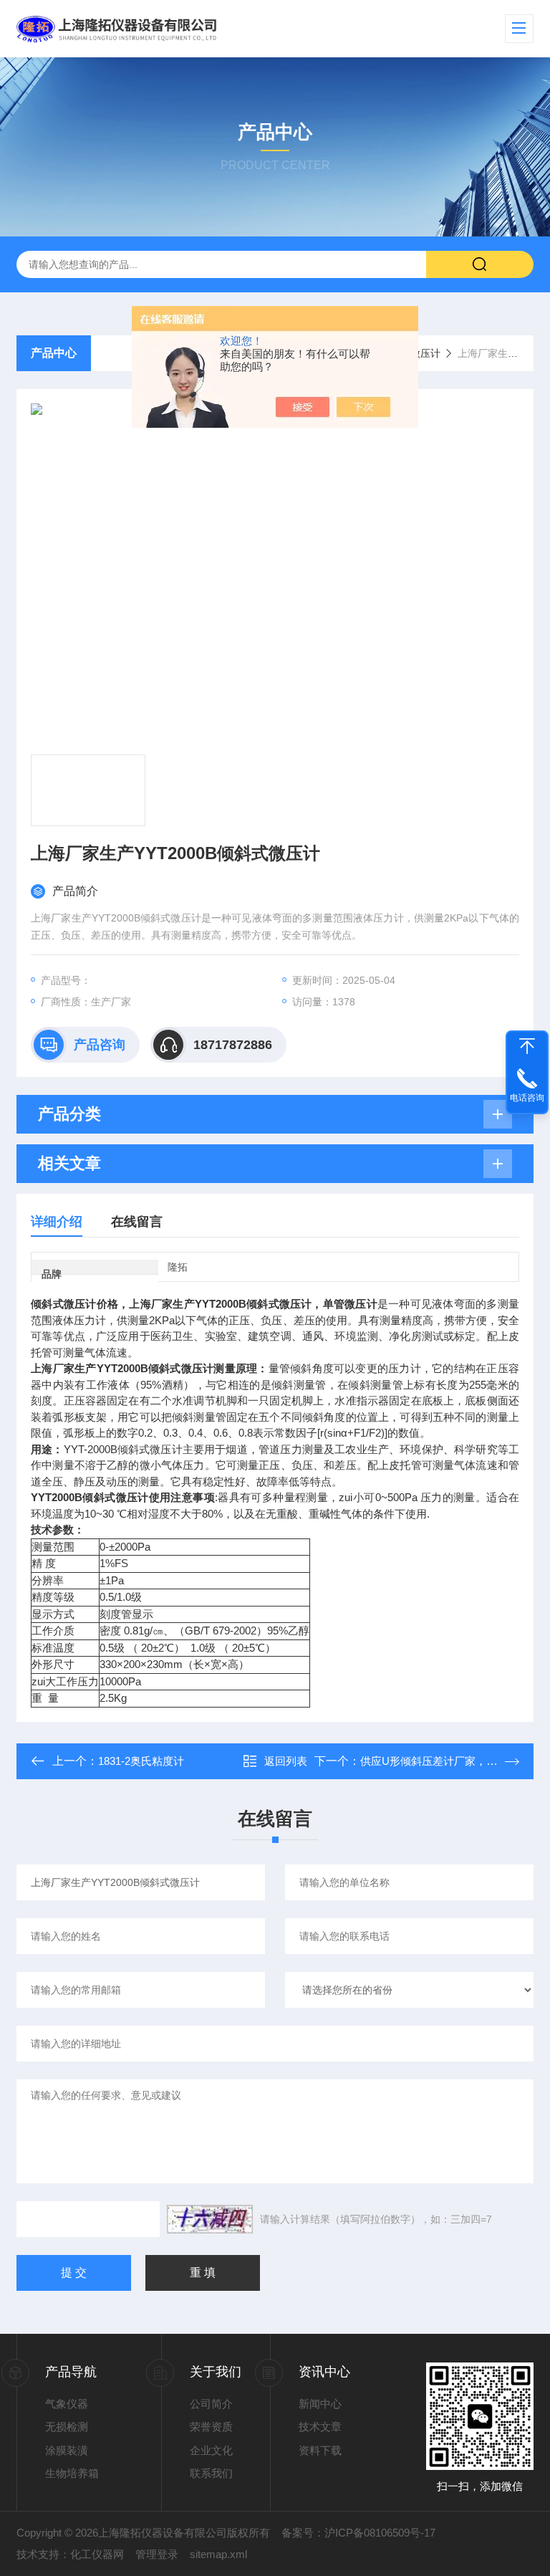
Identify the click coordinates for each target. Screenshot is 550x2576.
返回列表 (286, 1761)
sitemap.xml (218, 2554)
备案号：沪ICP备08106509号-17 (358, 2533)
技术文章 (320, 2427)
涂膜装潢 (67, 2450)
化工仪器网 (97, 2554)
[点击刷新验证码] (210, 2219)
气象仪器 (67, 2404)
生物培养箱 (72, 2473)
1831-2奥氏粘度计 (141, 1761)
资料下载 (320, 2450)
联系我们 (211, 2473)
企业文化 (211, 2450)
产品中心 (54, 353)
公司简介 (211, 2404)
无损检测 (67, 2427)
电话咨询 (527, 1098)
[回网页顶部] (527, 1046)
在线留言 (137, 1222)
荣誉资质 (211, 2427)
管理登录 (157, 2554)
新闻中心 (320, 2404)
